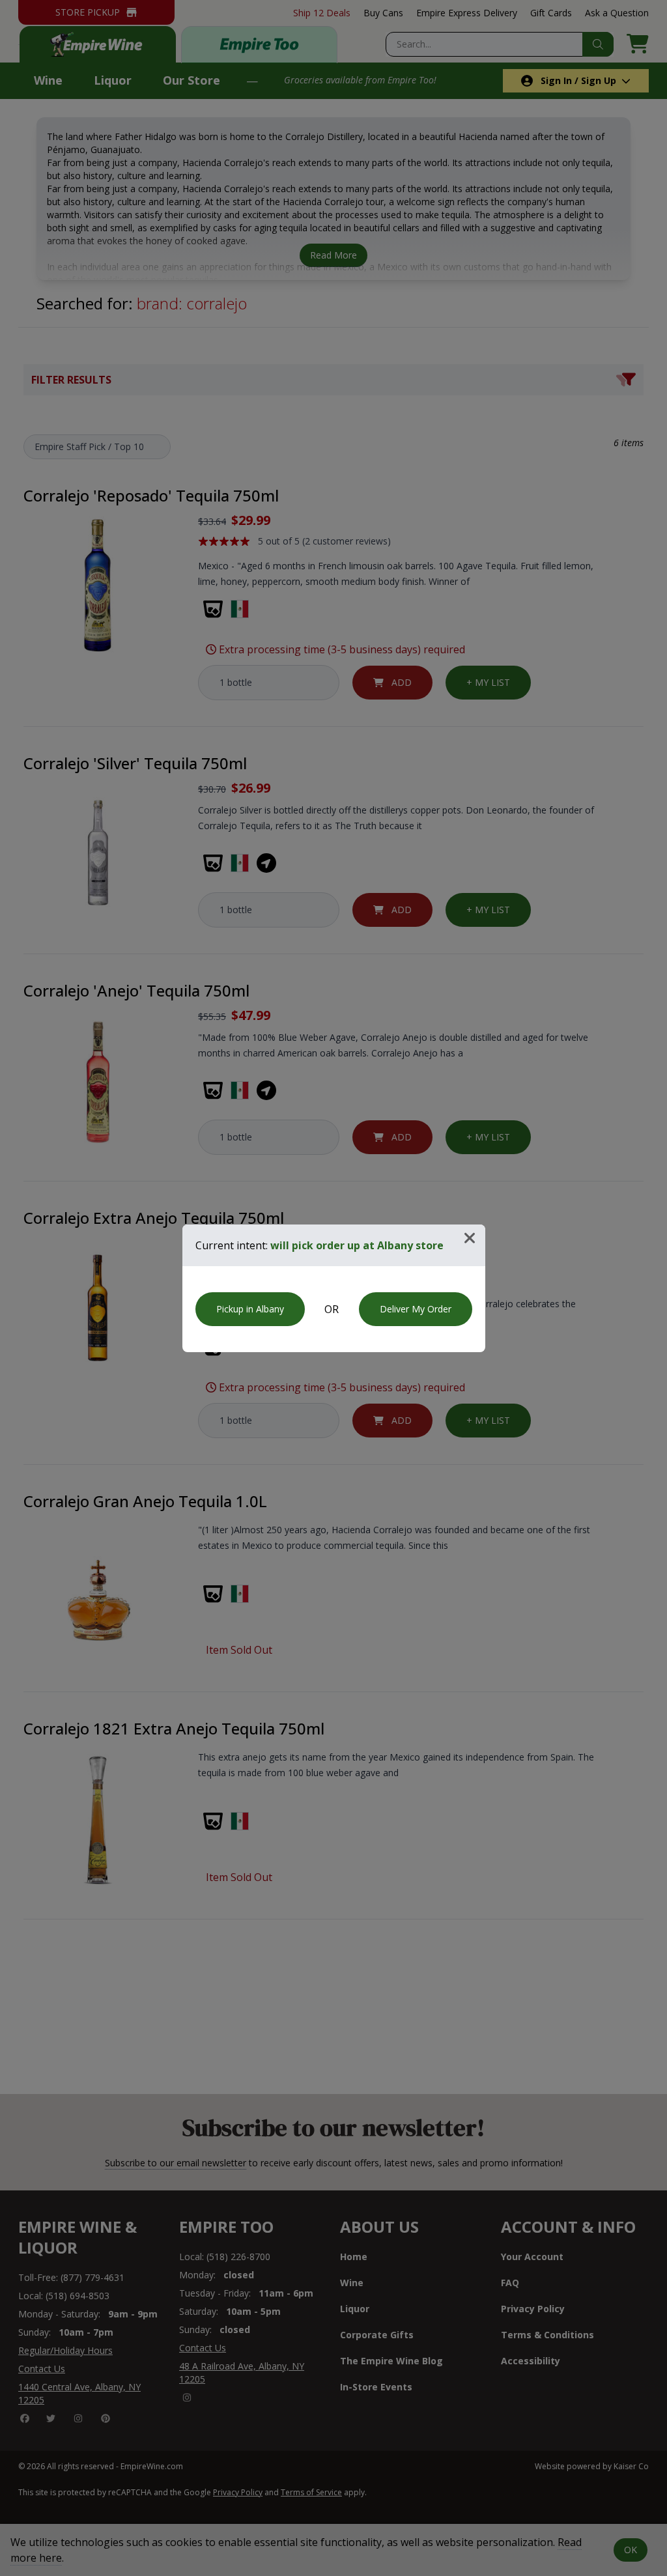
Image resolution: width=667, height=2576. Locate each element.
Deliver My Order (416, 1309)
